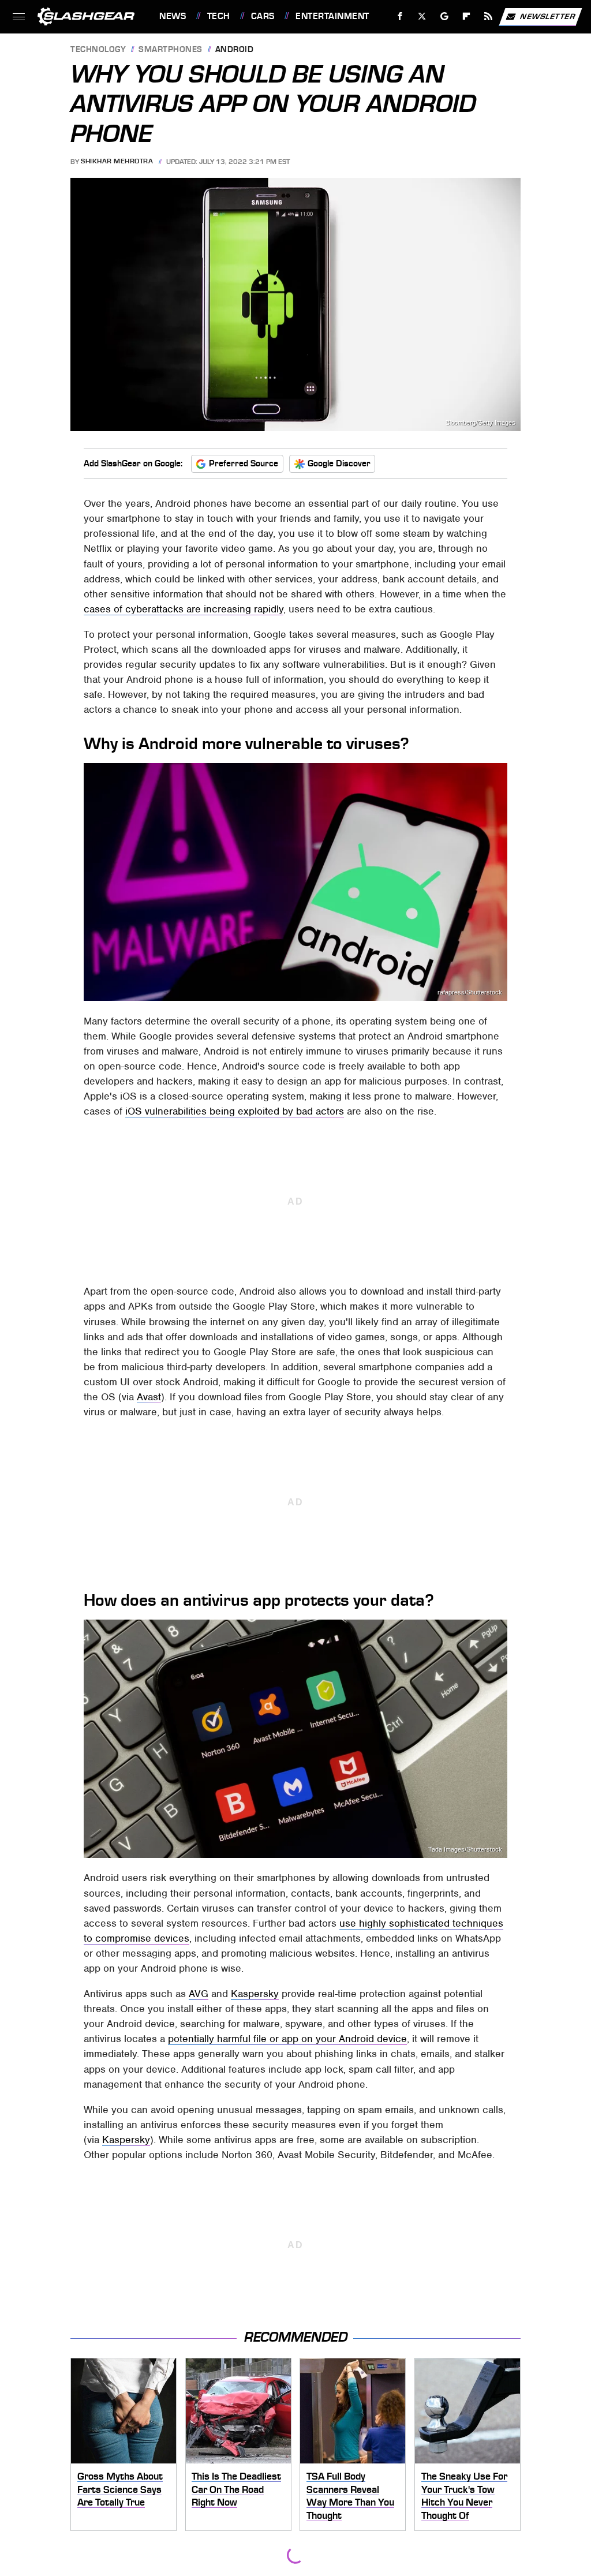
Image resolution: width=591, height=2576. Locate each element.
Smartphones (171, 50)
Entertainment (332, 16)
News (173, 16)
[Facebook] (400, 16)
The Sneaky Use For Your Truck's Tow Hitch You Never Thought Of (464, 2496)
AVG (199, 1994)
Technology (98, 50)
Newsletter (548, 16)
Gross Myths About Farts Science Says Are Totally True (120, 2489)
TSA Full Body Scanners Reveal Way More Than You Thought (350, 2496)
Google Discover (339, 463)
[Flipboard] (467, 16)
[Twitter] (422, 16)
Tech (219, 16)
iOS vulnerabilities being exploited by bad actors (235, 1111)
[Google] (445, 16)
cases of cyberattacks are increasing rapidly (184, 609)
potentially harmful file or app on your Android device (287, 2039)
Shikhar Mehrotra (117, 162)
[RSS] (489, 16)
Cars (263, 16)
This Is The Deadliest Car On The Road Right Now (236, 2489)
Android (235, 50)
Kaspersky (255, 1994)
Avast (149, 1397)
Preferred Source (244, 463)
